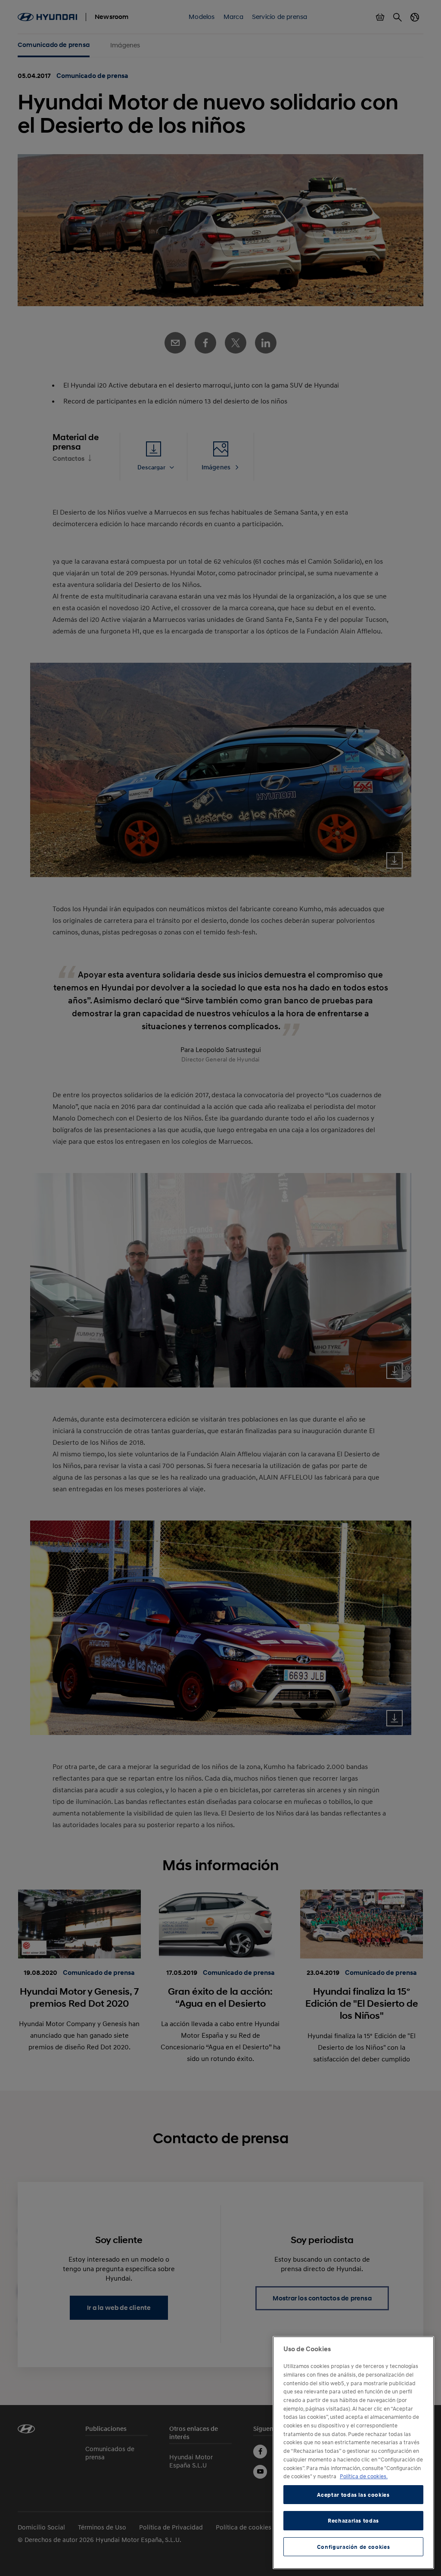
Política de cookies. (364, 2476)
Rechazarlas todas (353, 2520)
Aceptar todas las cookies (353, 2495)
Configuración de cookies (354, 2547)
